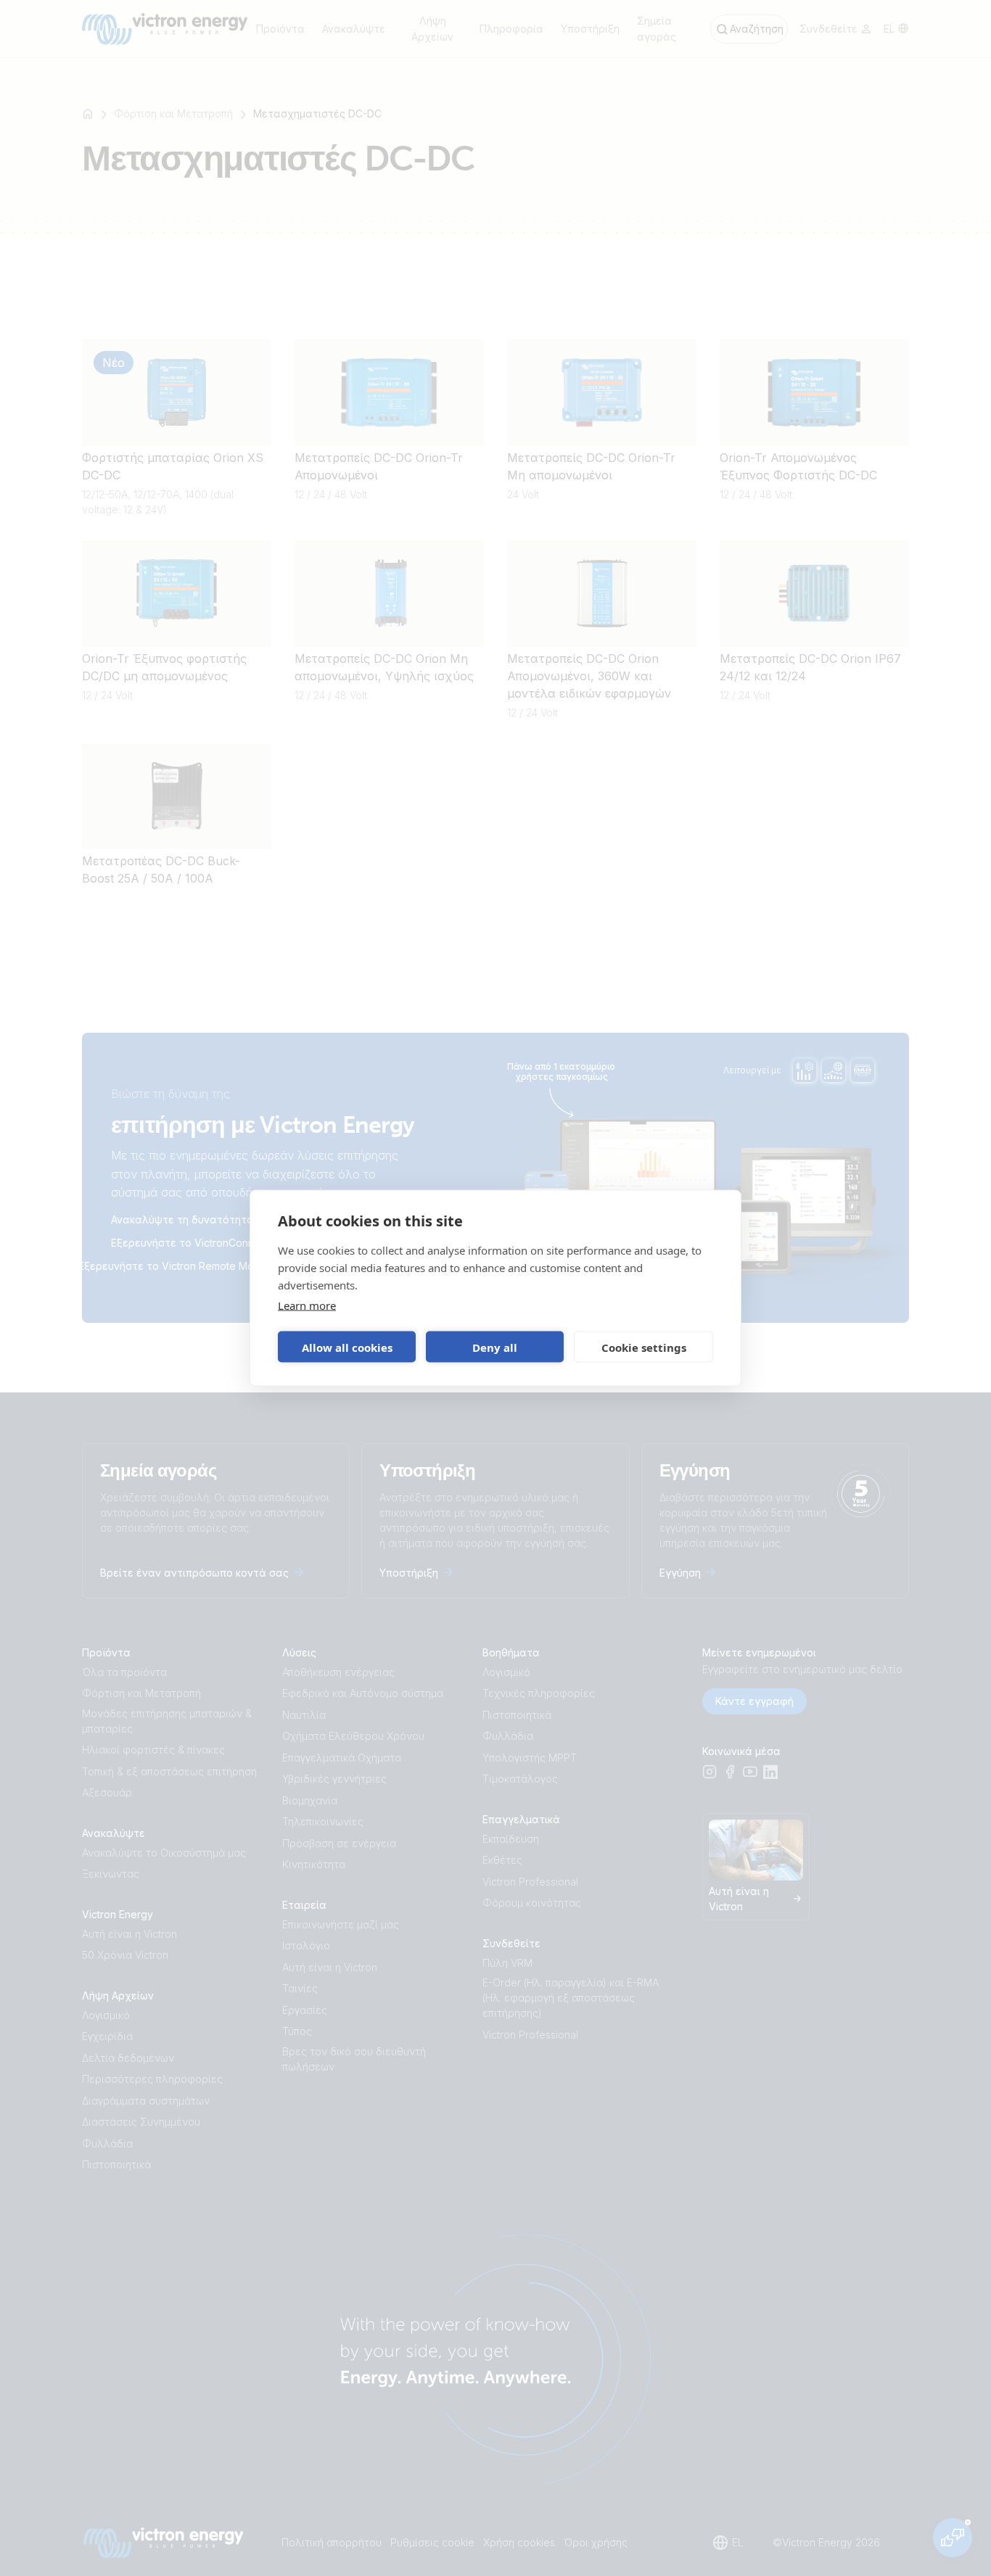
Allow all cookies (347, 1347)
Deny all (495, 1347)
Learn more (307, 1305)
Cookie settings (644, 1347)
